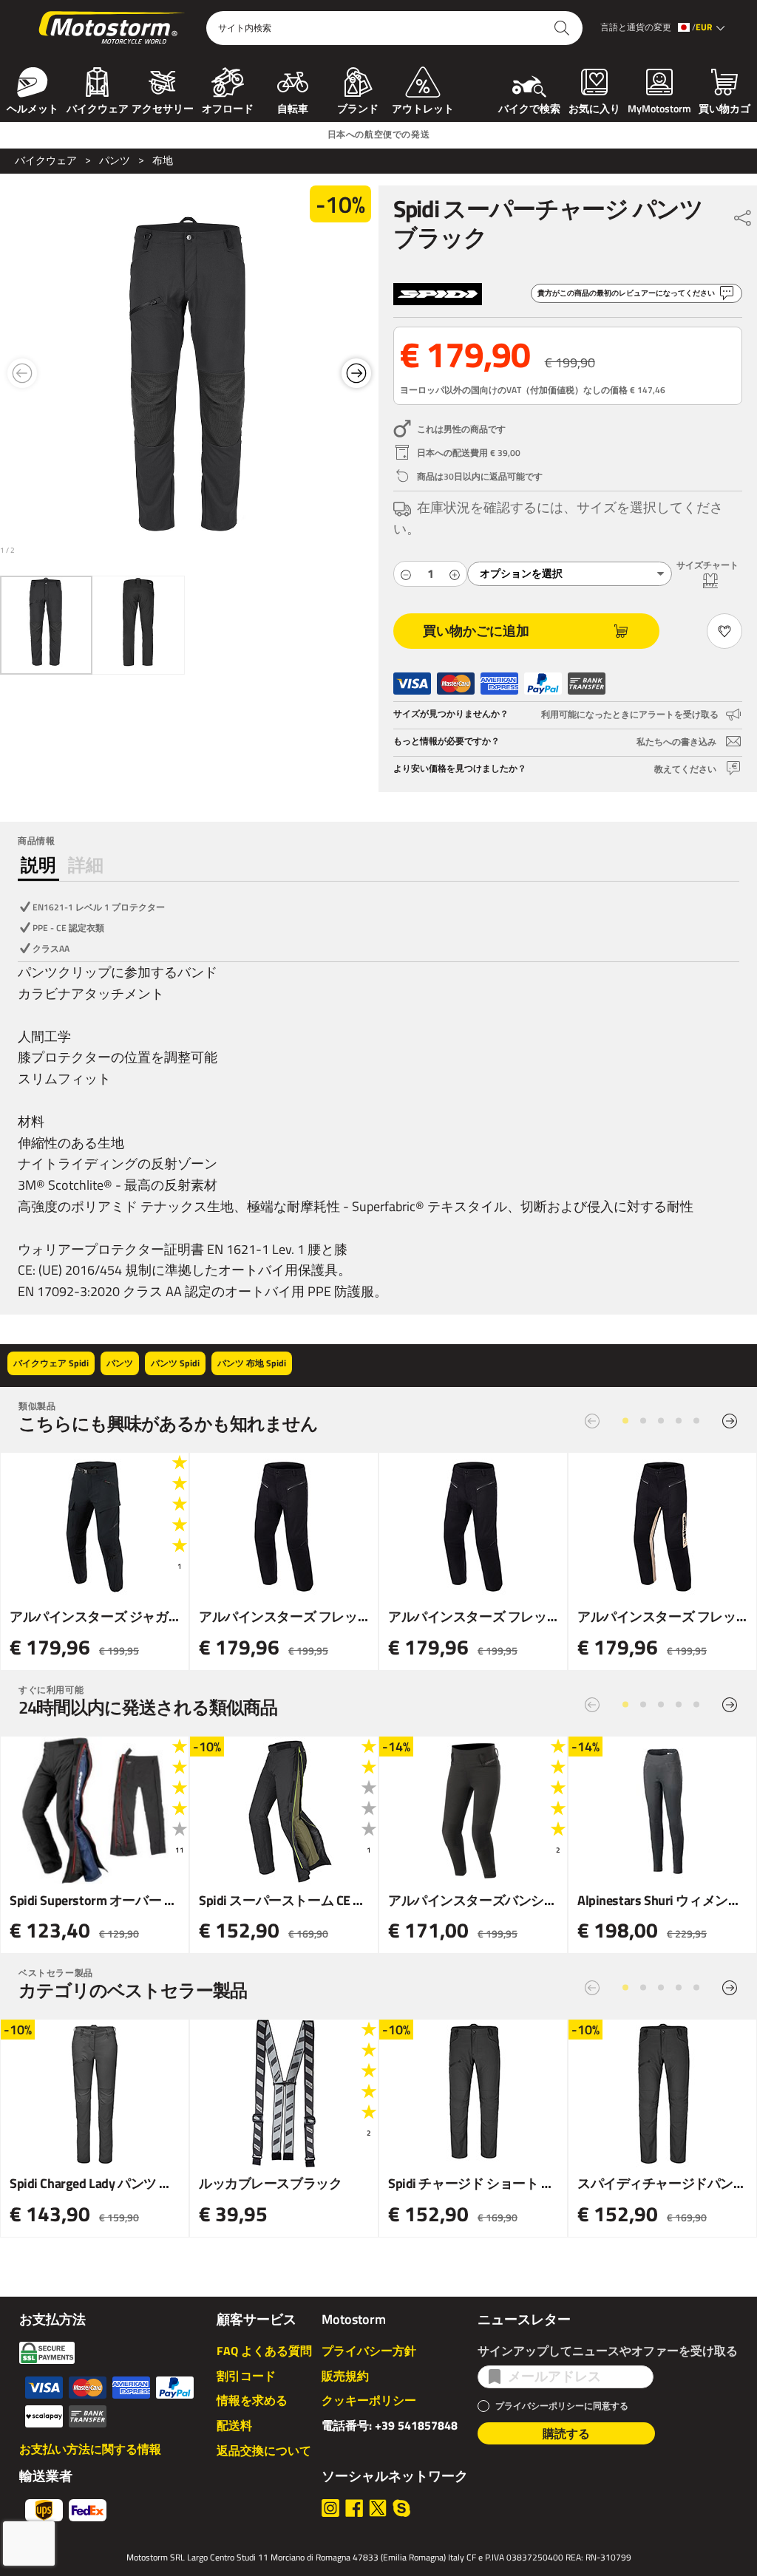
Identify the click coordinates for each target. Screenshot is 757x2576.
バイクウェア (98, 107)
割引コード (246, 2376)
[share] (743, 214)
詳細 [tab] (86, 865)
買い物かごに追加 (476, 631)
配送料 (234, 2425)
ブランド (358, 107)
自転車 (293, 107)
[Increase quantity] (455, 574)
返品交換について (264, 2450)
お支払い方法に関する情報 (90, 2449)
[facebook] (354, 2508)
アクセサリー (163, 107)
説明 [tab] (38, 865)
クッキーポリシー (369, 2400)
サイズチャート (707, 565)
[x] (378, 2508)
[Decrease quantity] (406, 574)
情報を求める (252, 2400)
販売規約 (345, 2376)
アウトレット (423, 107)
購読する (566, 2433)
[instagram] (330, 2508)
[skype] (401, 2508)
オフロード (228, 107)
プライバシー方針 (369, 2351)
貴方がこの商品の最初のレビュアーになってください (626, 293)
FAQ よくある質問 (264, 2351)
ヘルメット (33, 107)
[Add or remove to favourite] (724, 631)
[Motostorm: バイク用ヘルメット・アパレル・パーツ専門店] (113, 28)
